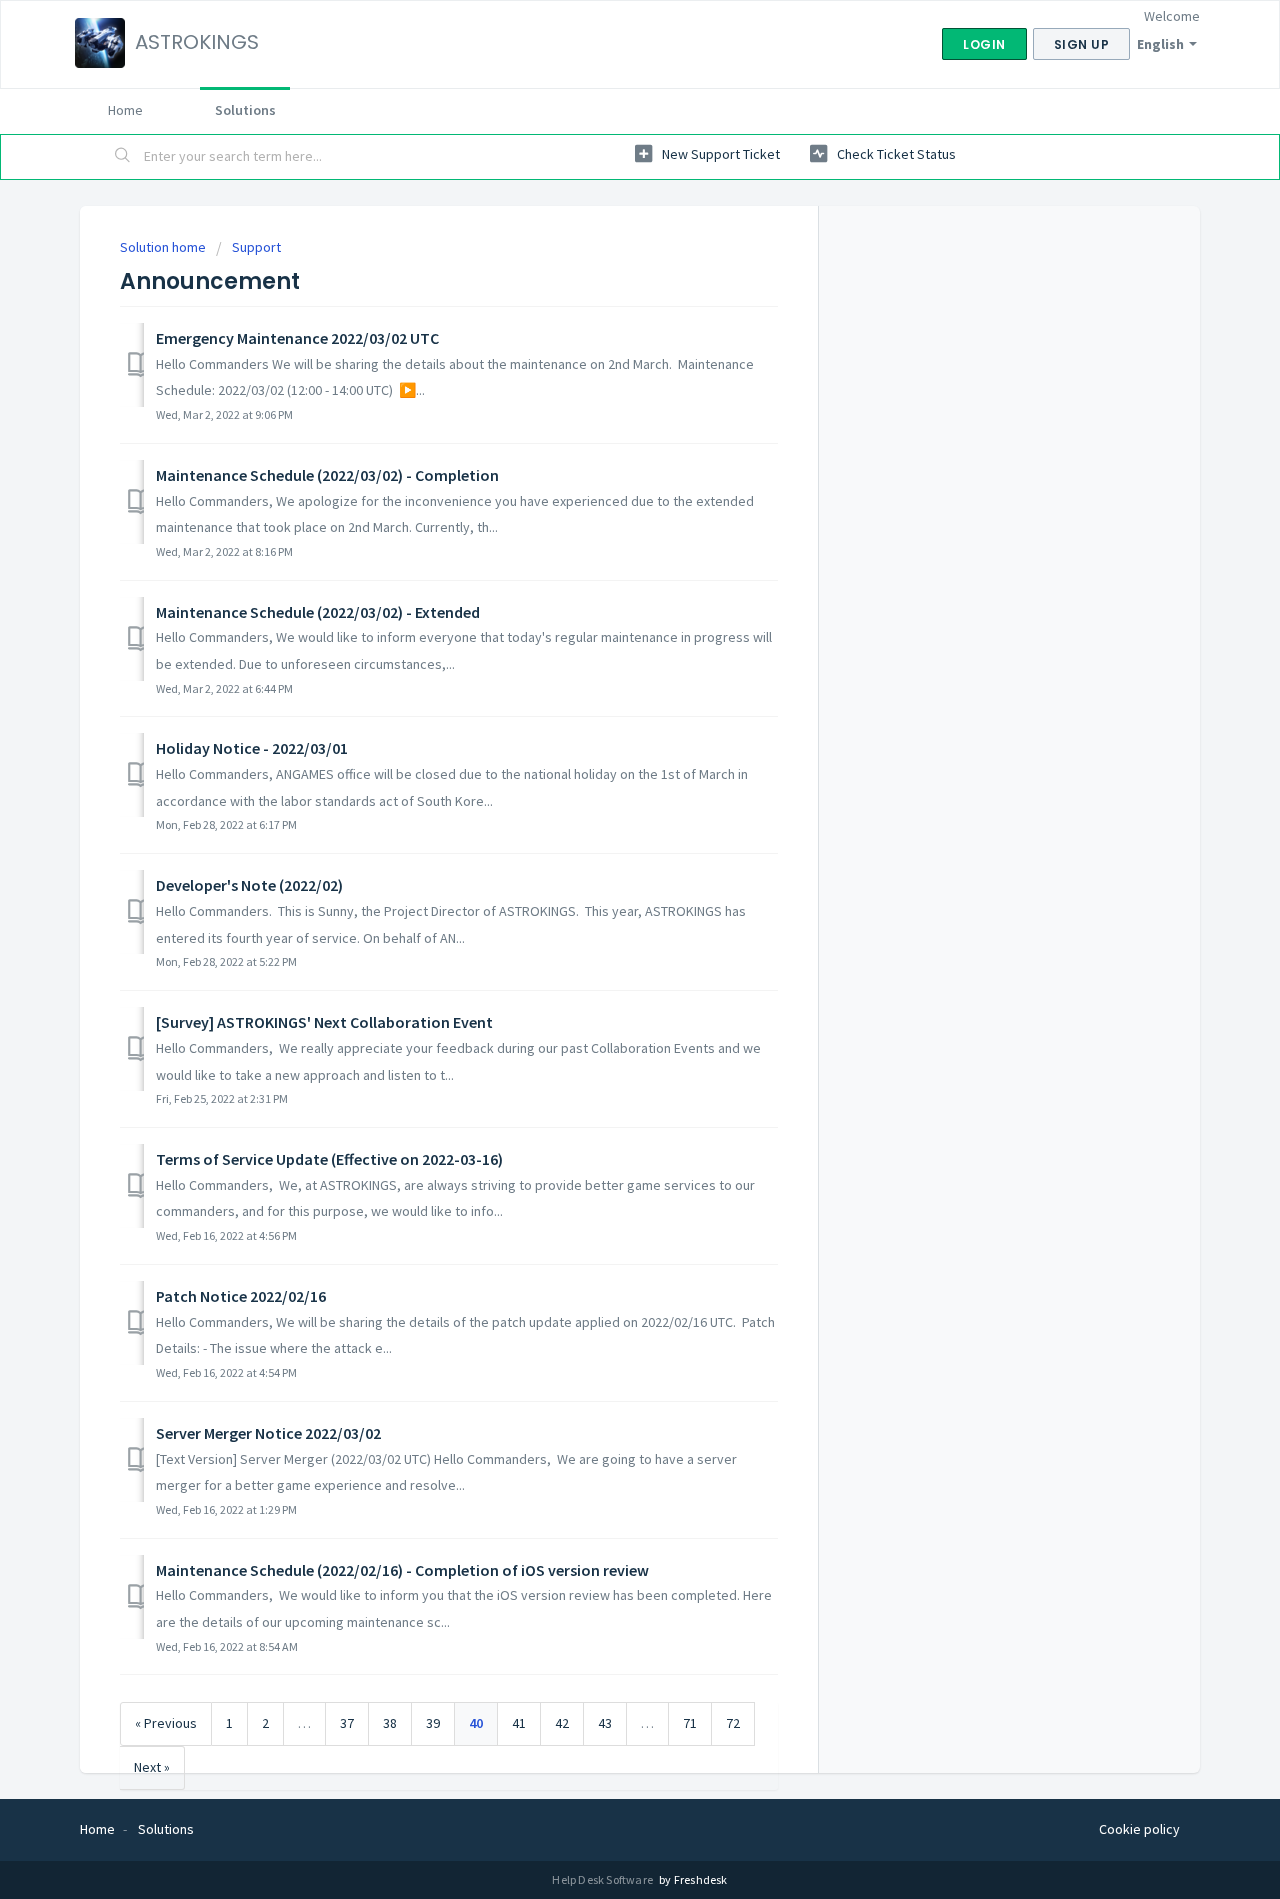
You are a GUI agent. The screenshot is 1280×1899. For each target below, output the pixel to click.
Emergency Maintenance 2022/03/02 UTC (297, 338)
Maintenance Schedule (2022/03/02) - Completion (327, 475)
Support (256, 247)
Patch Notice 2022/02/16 (241, 1296)
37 (347, 1723)
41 (519, 1723)
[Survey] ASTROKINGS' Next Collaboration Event (324, 1022)
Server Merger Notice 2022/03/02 (268, 1433)
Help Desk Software (603, 1879)
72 (733, 1723)
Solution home (164, 247)
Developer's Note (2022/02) (249, 885)
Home (125, 110)
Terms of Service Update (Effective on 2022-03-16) (329, 1159)
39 (433, 1723)
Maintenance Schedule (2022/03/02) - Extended (318, 612)
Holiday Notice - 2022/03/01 (252, 748)
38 (390, 1723)
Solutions (245, 110)
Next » (152, 1767)
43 (605, 1723)
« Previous (166, 1723)
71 (690, 1723)
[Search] (123, 157)
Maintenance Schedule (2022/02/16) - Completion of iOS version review (402, 1570)
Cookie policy (1139, 1829)
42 (562, 1723)
